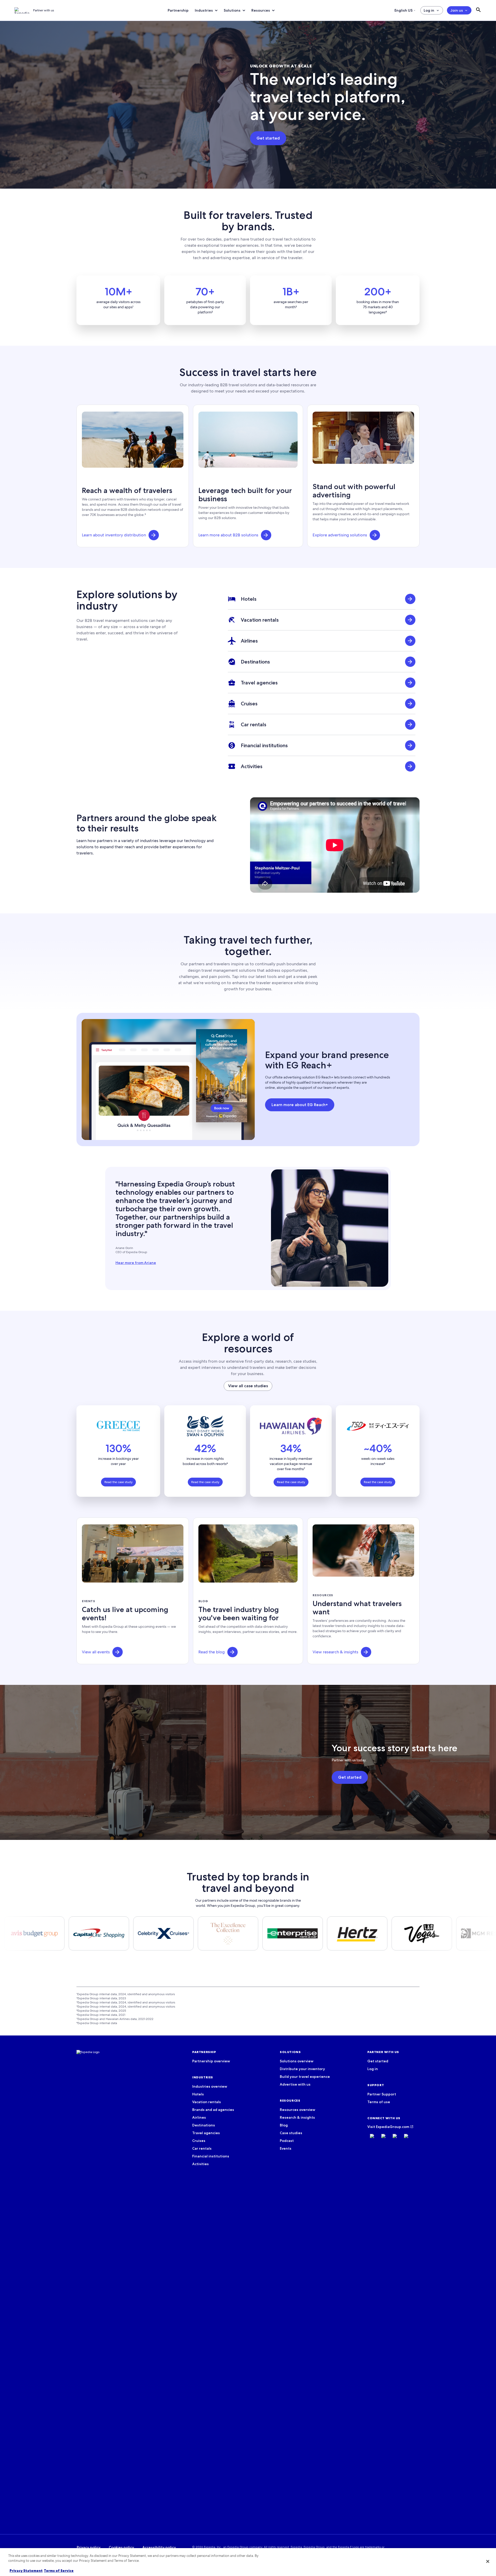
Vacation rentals (207, 2102)
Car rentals (202, 2148)
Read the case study (118, 1482)
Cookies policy (121, 2547)
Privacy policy (89, 2547)
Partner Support (382, 2094)
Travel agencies (206, 2133)
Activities (200, 2164)
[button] (154, 535)
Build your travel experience (305, 2077)
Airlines (199, 2117)
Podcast (287, 2141)
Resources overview (297, 2110)
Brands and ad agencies (213, 2110)
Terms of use (379, 2102)
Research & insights (297, 2117)
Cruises (199, 2141)
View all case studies (248, 1386)
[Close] (488, 2561)
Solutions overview (297, 2061)
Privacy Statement (26, 2571)
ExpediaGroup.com (393, 2127)
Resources (261, 10)
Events (286, 2148)
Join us (457, 10)
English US (404, 10)
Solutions (232, 10)
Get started (378, 2061)
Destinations (204, 2125)
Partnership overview (211, 2061)
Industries (204, 10)
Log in (429, 10)
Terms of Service (59, 2571)
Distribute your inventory (302, 2069)
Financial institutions (211, 2156)
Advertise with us (295, 2084)
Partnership (178, 10)
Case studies (291, 2133)
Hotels (198, 2094)
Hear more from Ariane (136, 1263)
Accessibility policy (159, 2547)
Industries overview (210, 2086)
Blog (284, 2125)
